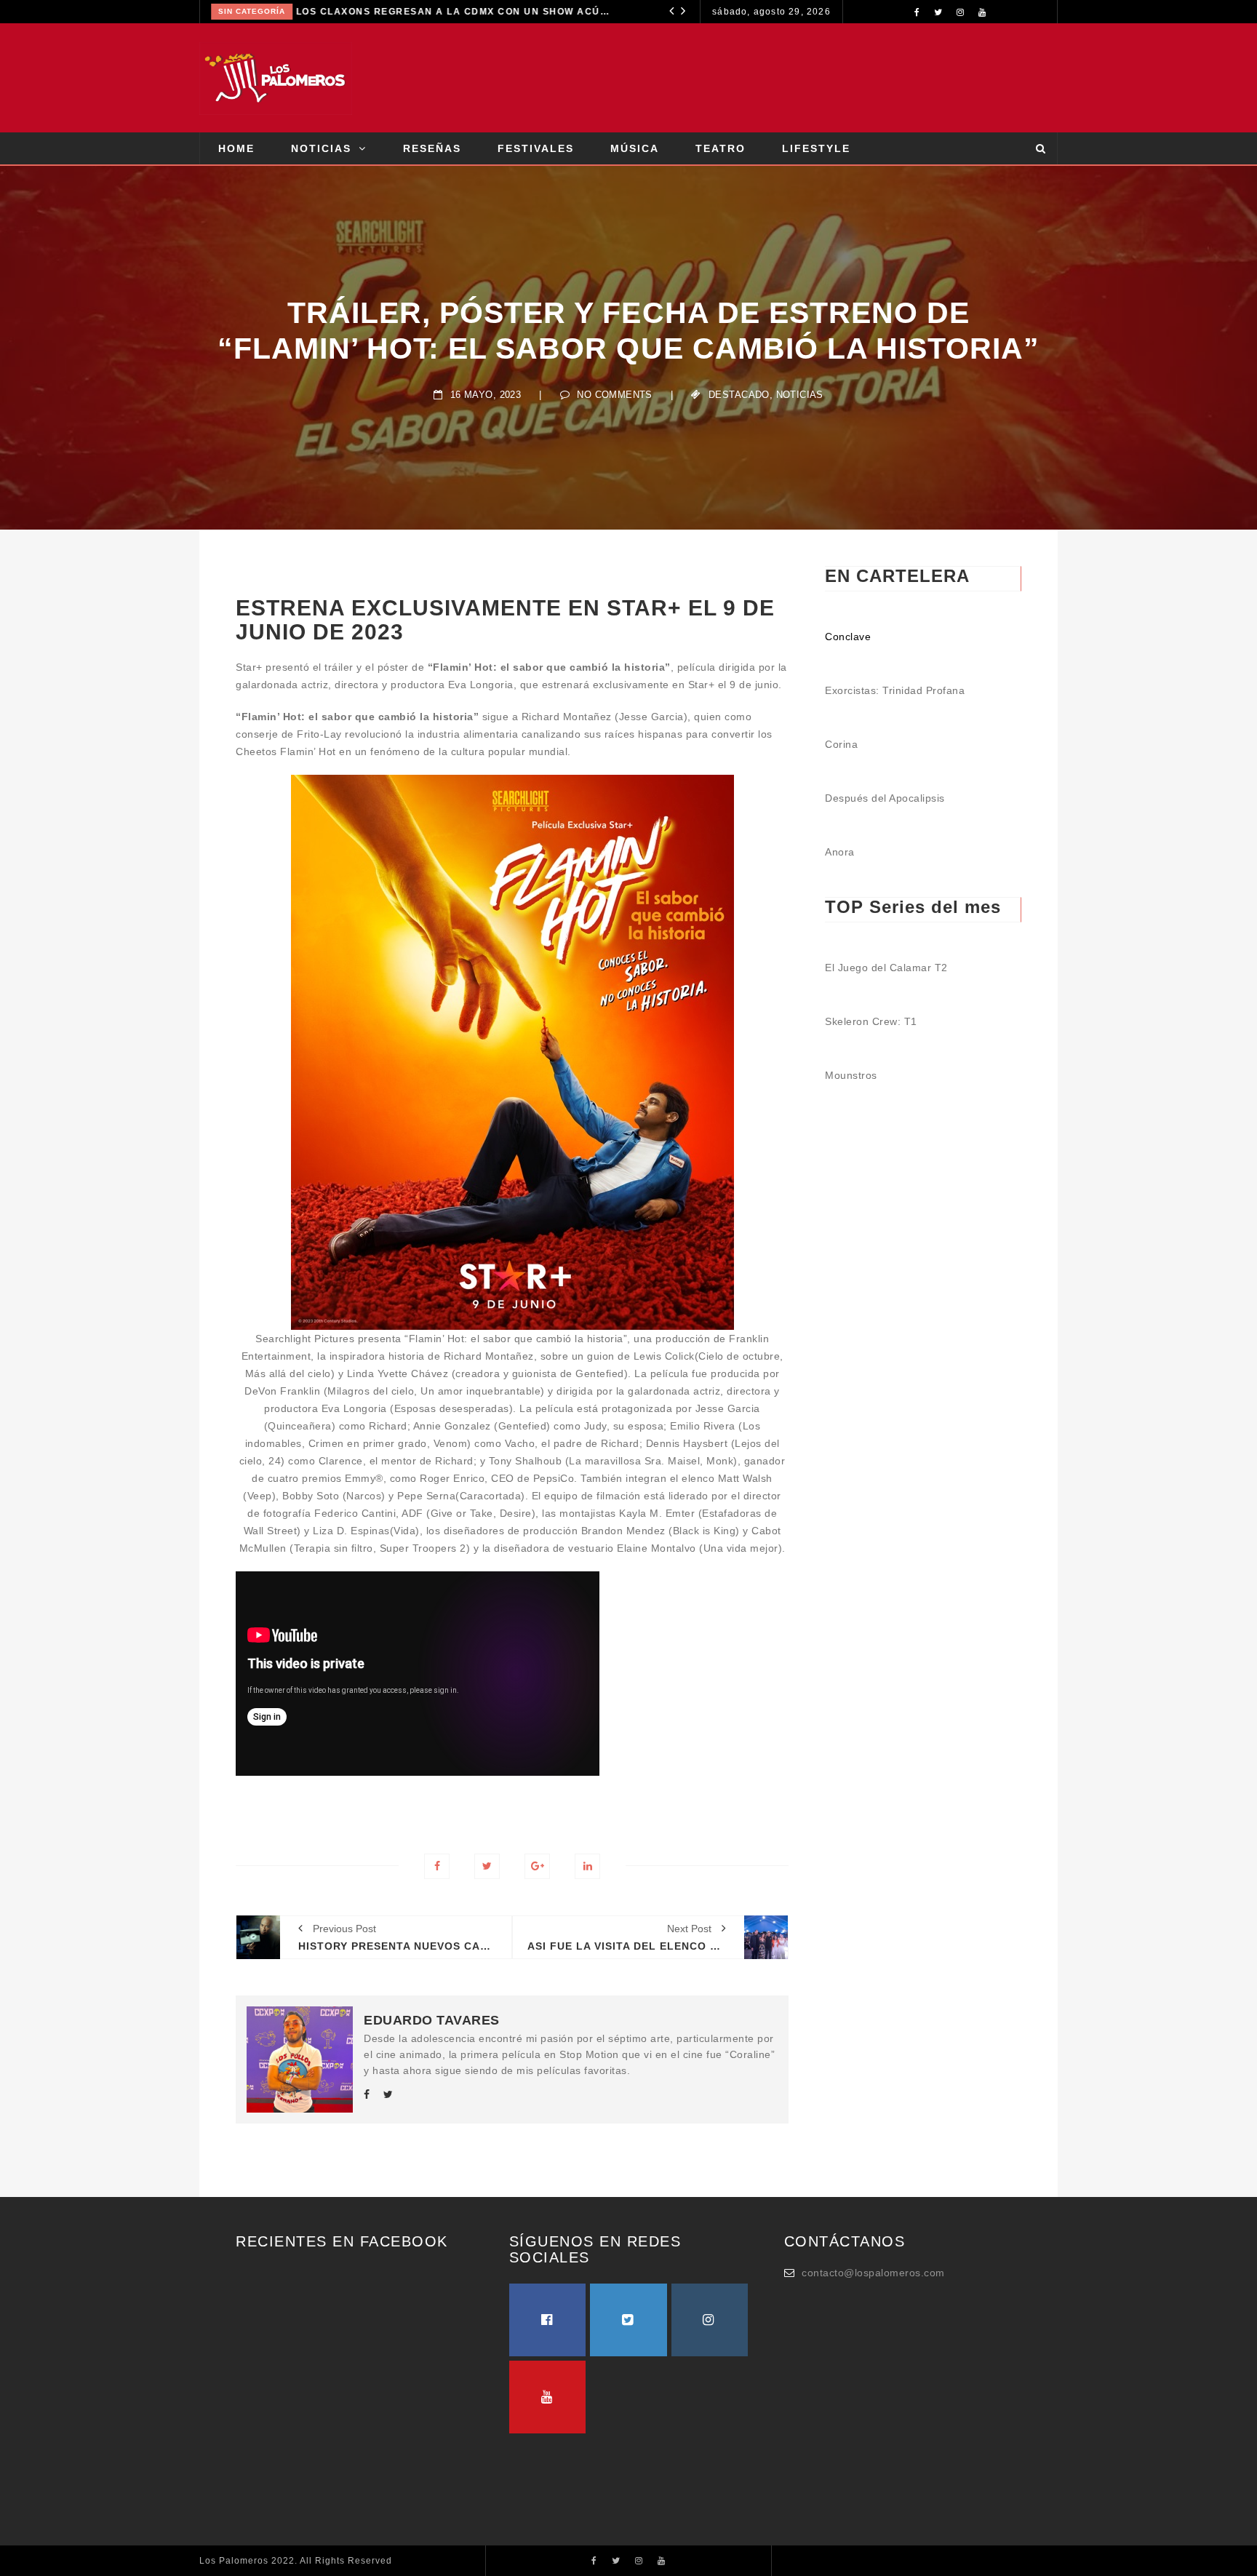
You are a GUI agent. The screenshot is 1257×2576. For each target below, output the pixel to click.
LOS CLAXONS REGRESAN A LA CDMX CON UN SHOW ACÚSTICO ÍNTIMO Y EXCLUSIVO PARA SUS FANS (455, 12)
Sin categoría (252, 11)
